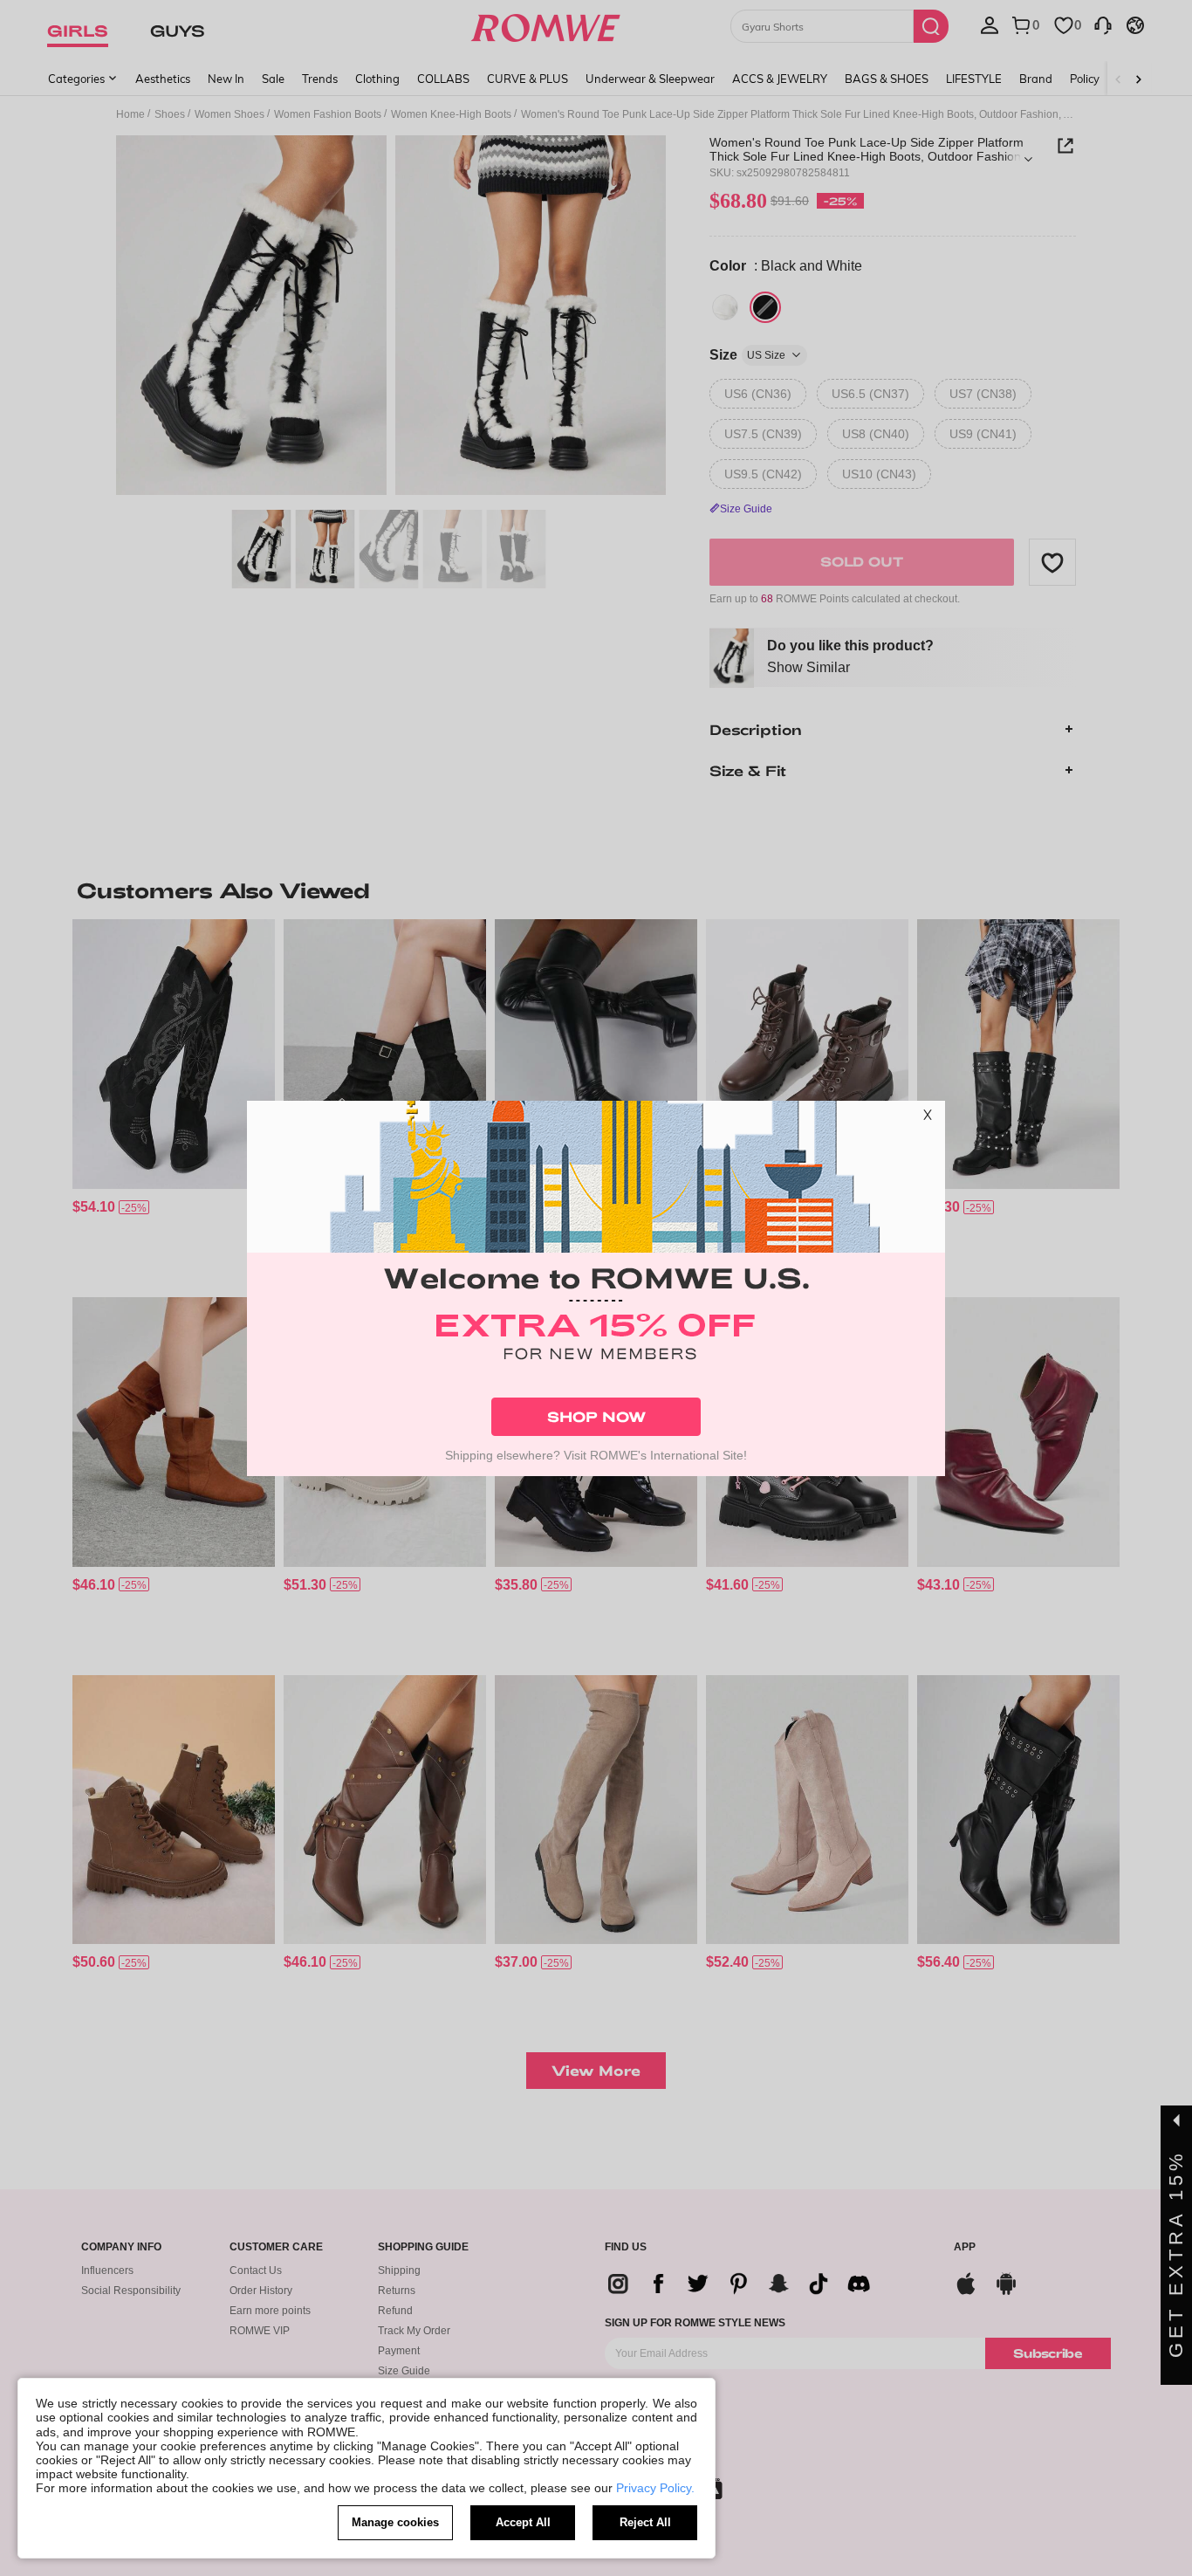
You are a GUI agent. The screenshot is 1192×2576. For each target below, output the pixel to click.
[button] (928, 1118)
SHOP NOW (596, 1416)
